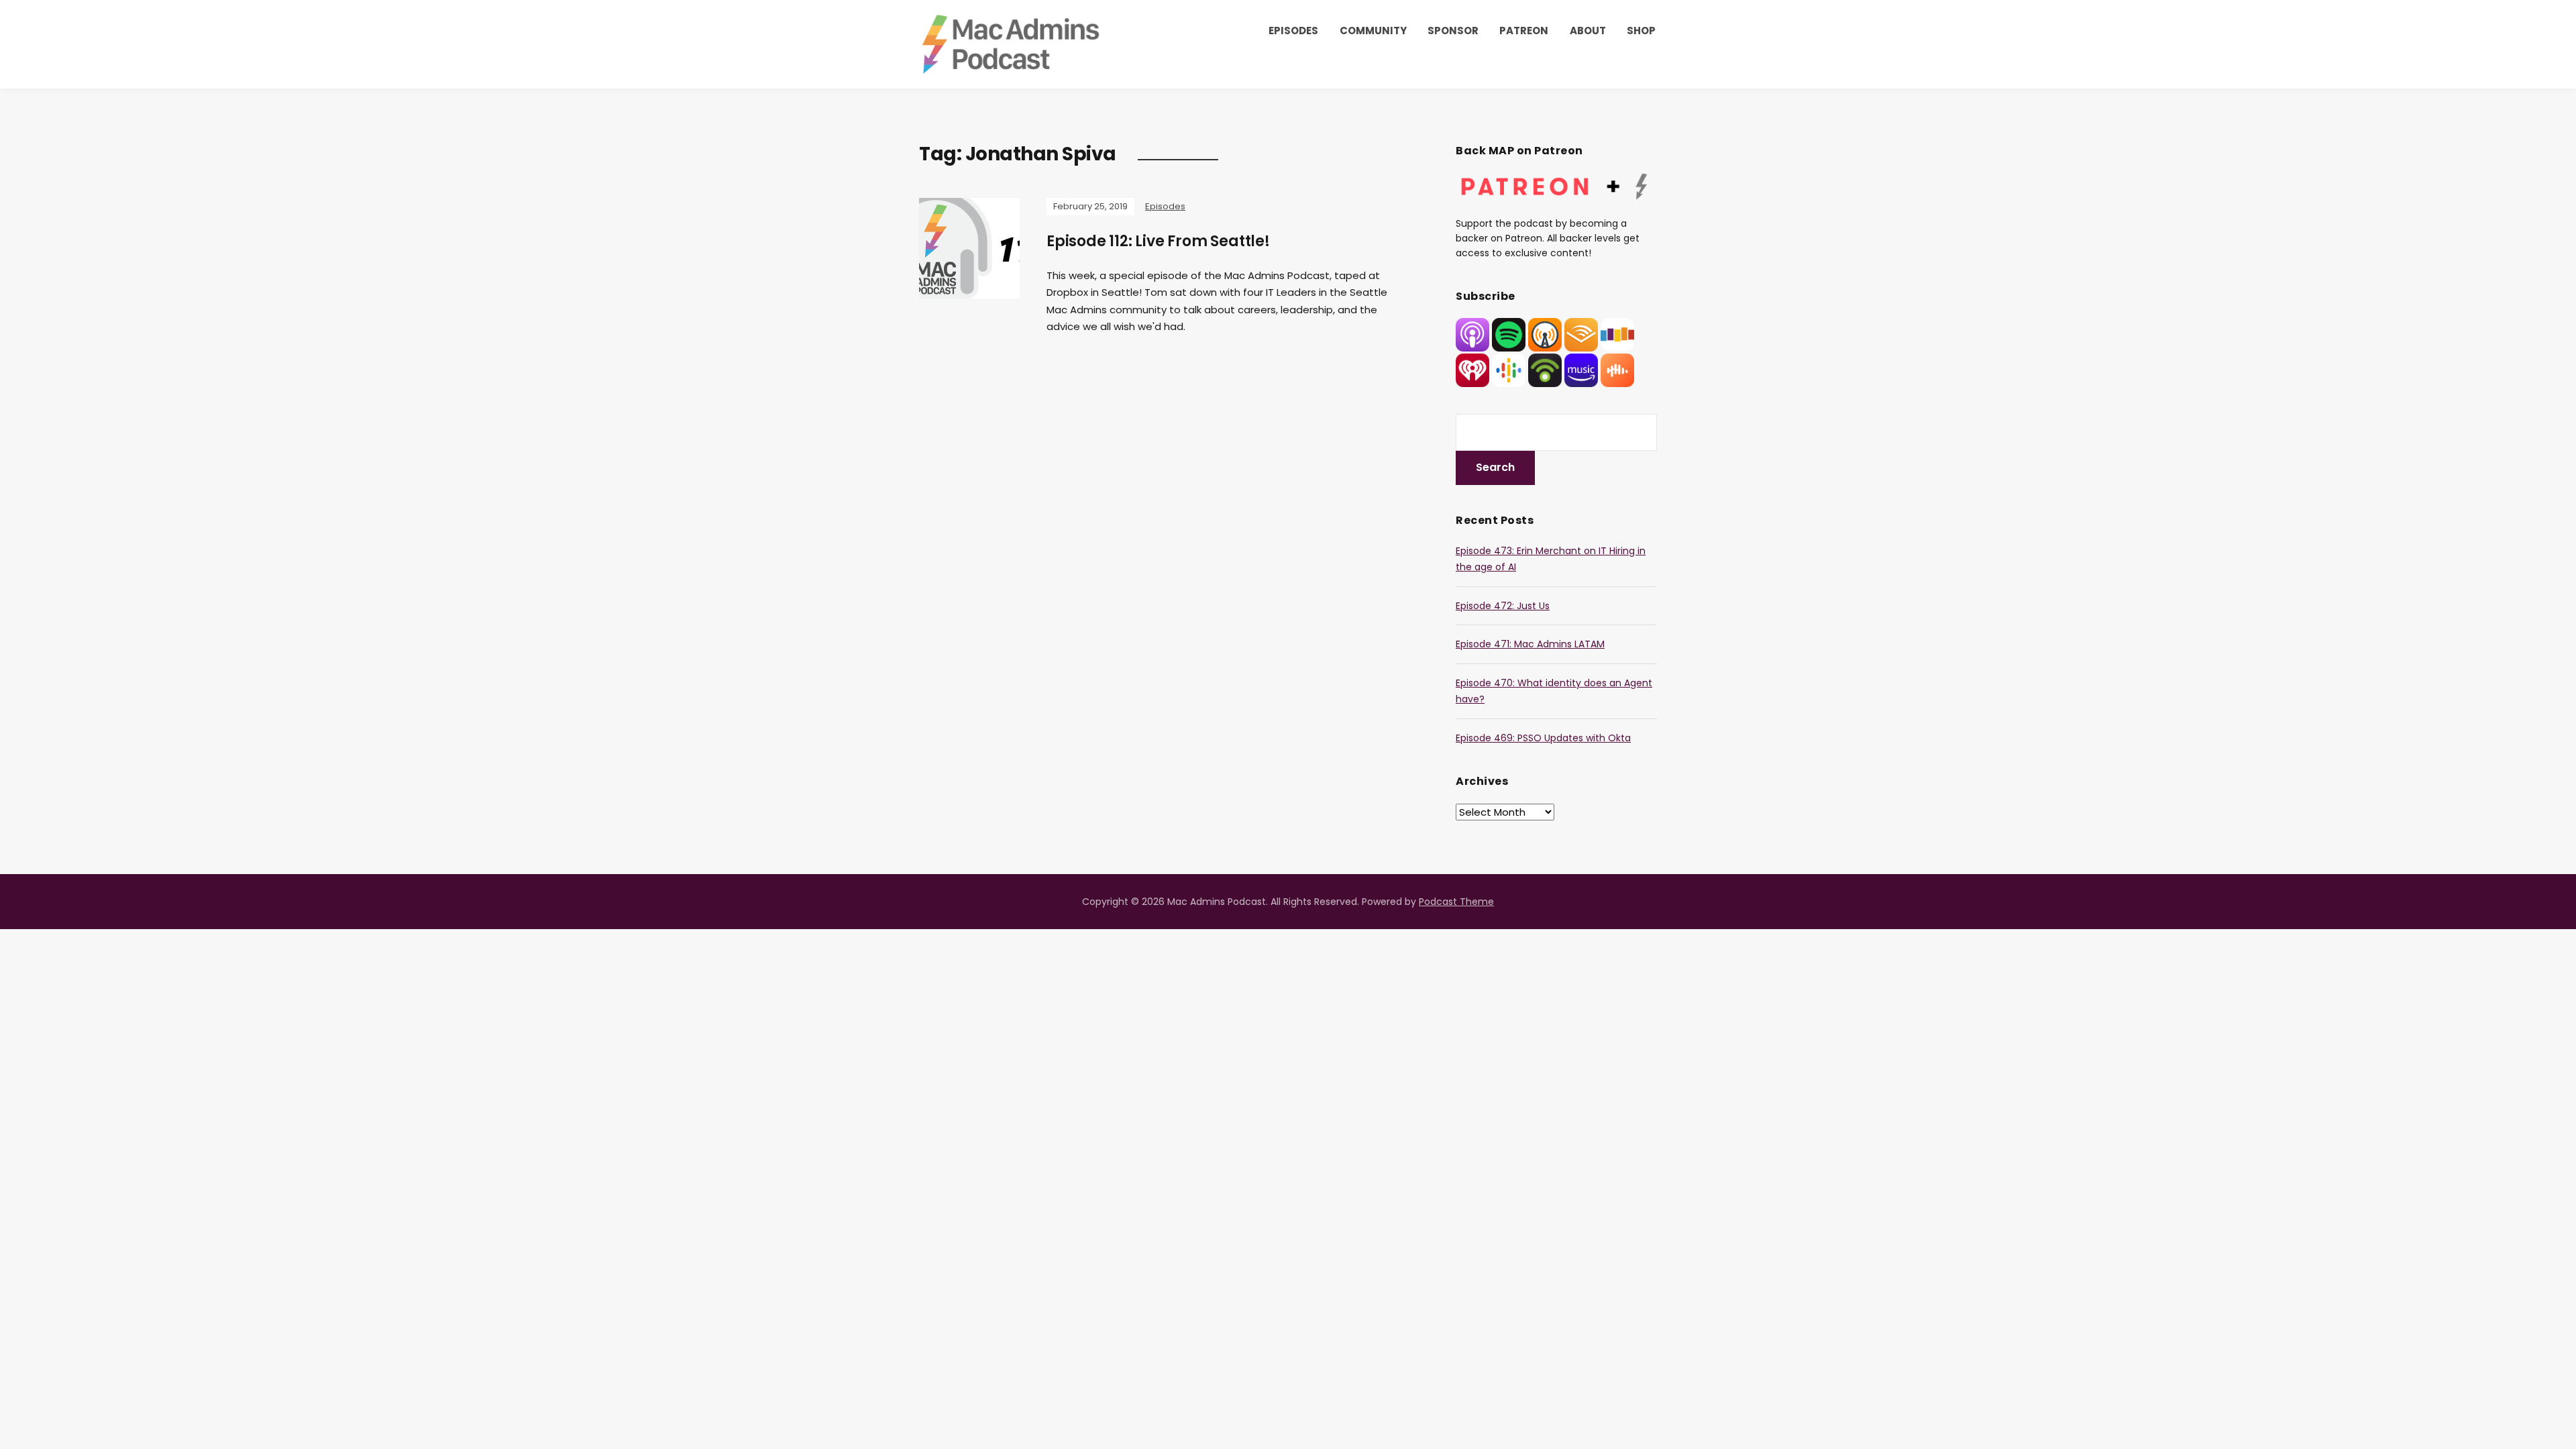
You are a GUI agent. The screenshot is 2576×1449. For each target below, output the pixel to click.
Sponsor (1453, 31)
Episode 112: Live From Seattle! (1158, 241)
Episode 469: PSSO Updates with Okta (1543, 738)
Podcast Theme (1456, 902)
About (1588, 31)
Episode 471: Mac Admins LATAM (1530, 644)
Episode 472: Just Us (1503, 606)
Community (1373, 31)
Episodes (1293, 31)
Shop (1641, 31)
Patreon (1524, 31)
